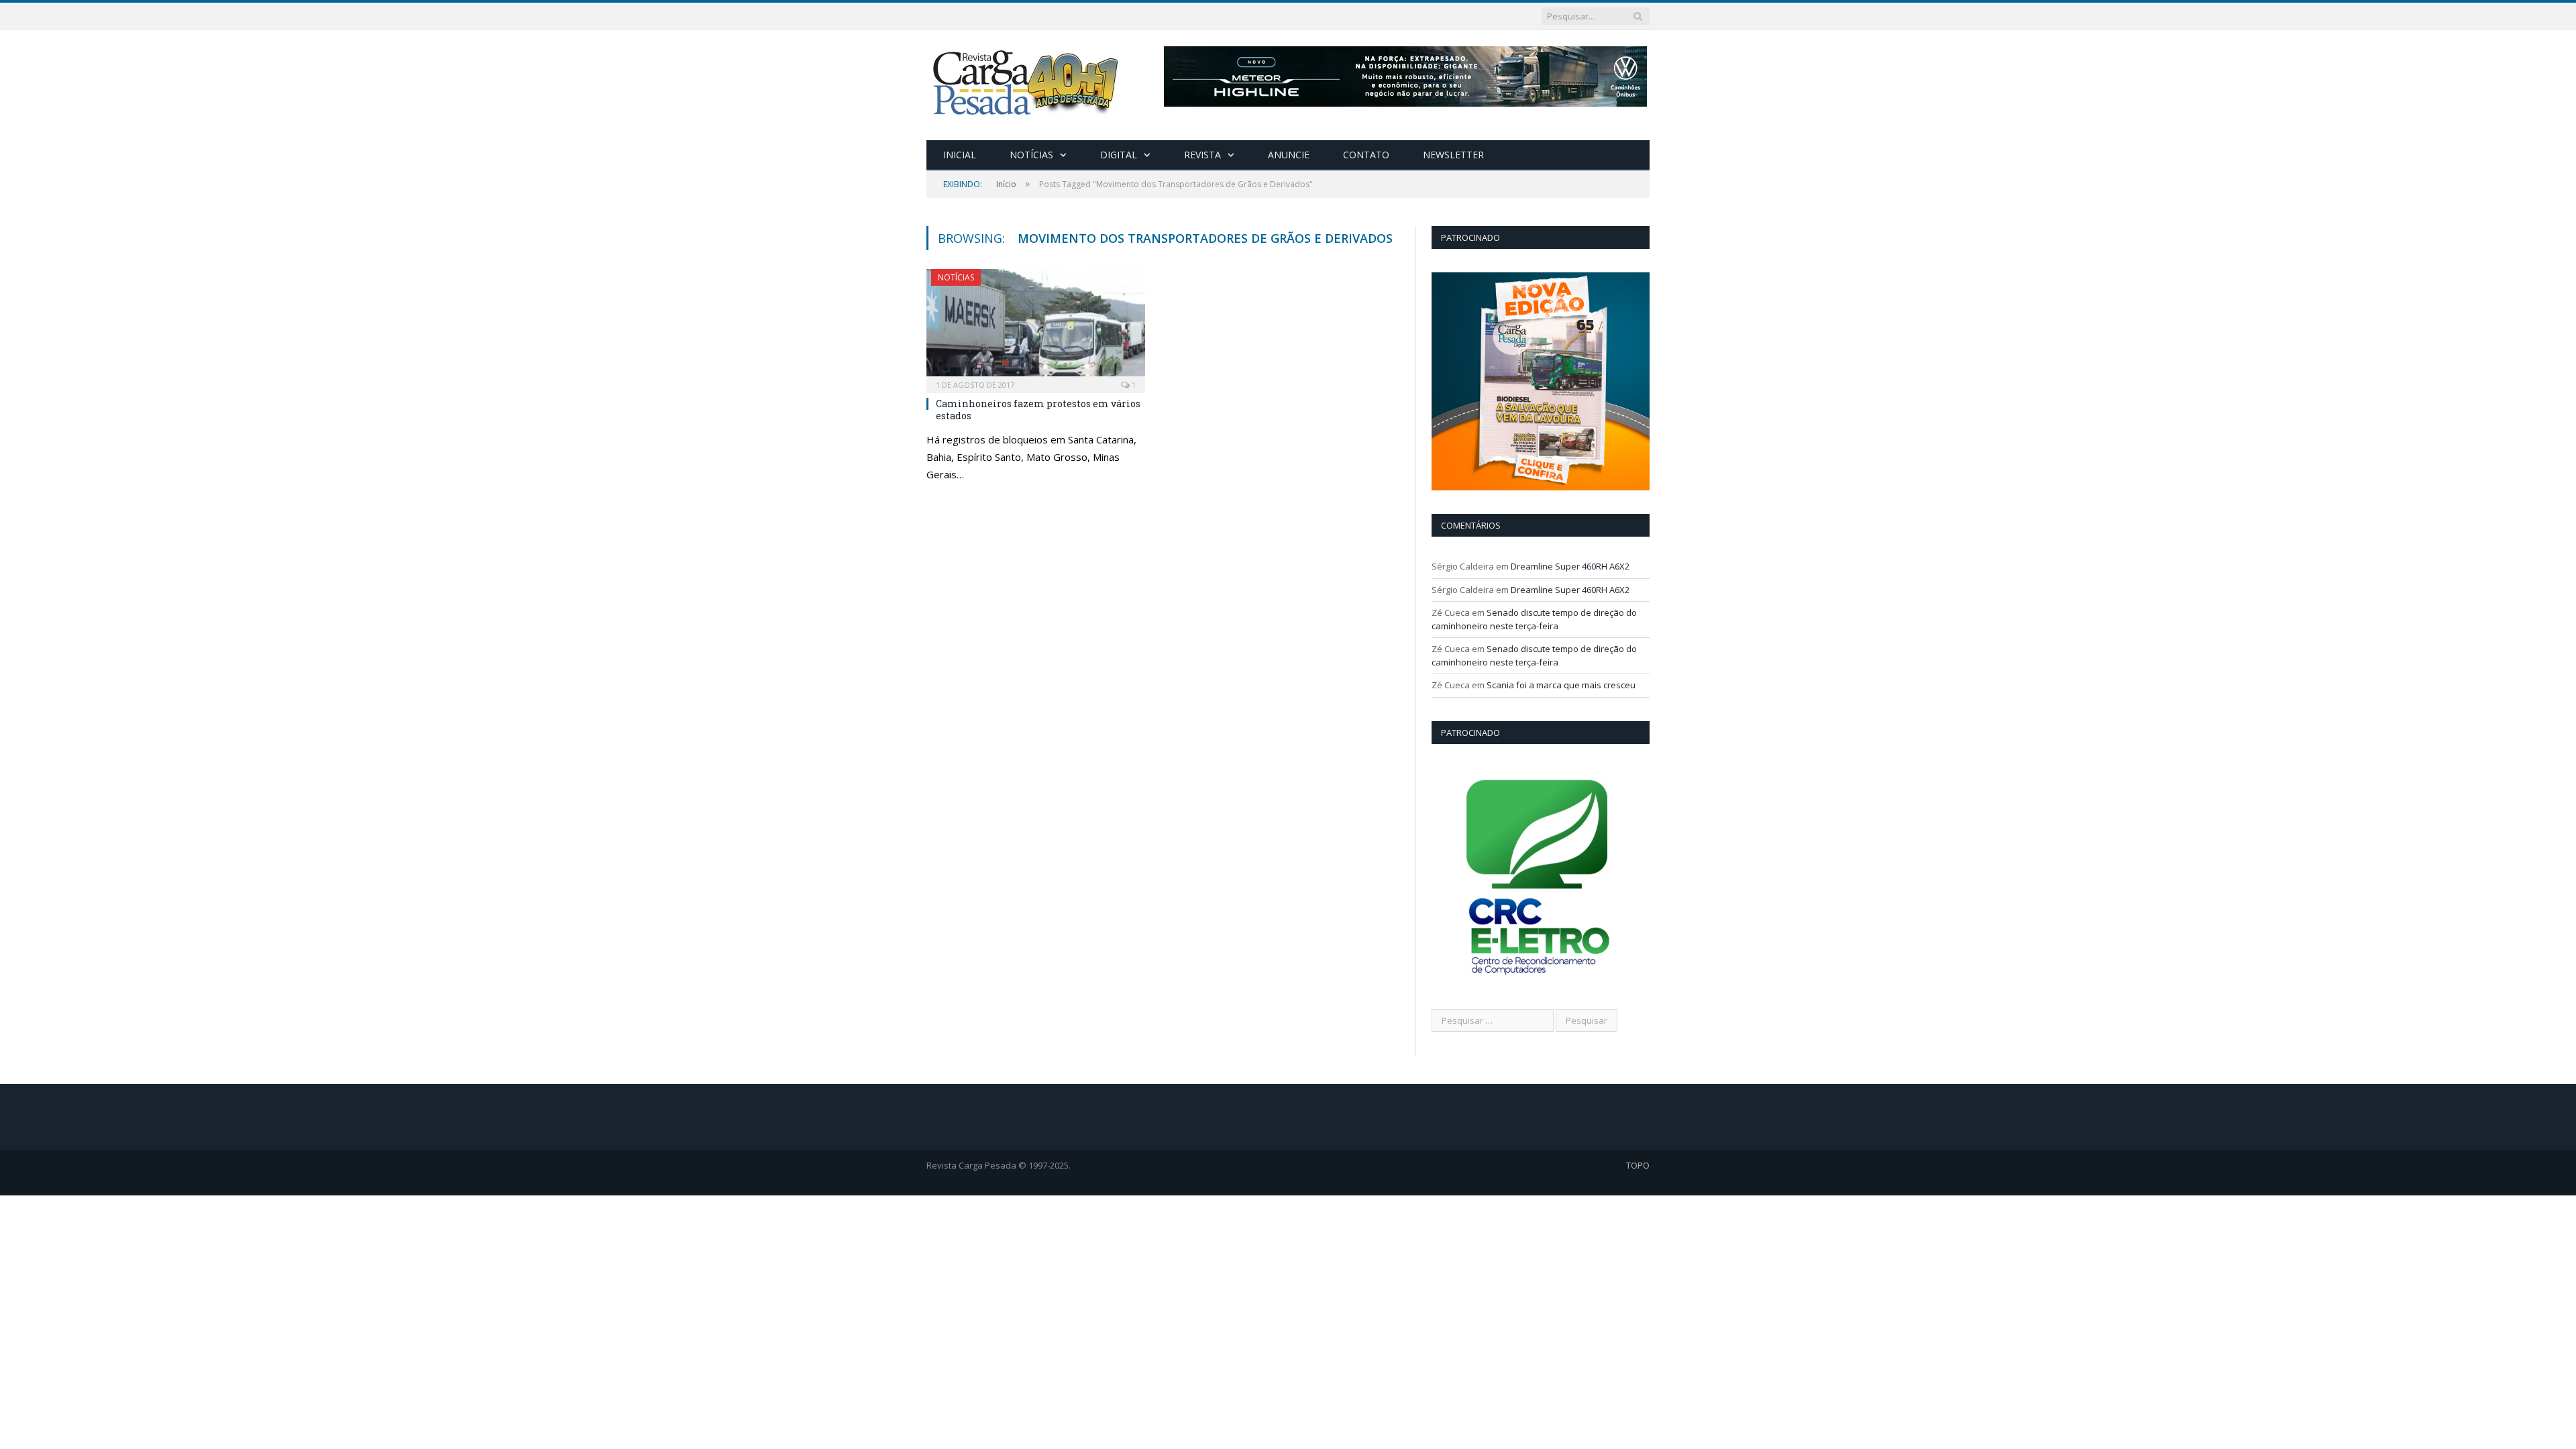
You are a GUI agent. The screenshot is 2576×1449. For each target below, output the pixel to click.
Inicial (960, 155)
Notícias (1031, 155)
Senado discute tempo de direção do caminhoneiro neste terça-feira (1534, 619)
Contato (1366, 155)
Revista (1202, 155)
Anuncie (1289, 155)
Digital (1119, 155)
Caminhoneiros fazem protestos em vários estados (1038, 410)
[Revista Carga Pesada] (1027, 82)
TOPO (1638, 1165)
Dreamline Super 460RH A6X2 (1570, 566)
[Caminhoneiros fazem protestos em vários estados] (1036, 327)
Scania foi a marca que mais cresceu (1561, 685)
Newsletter (1453, 155)
